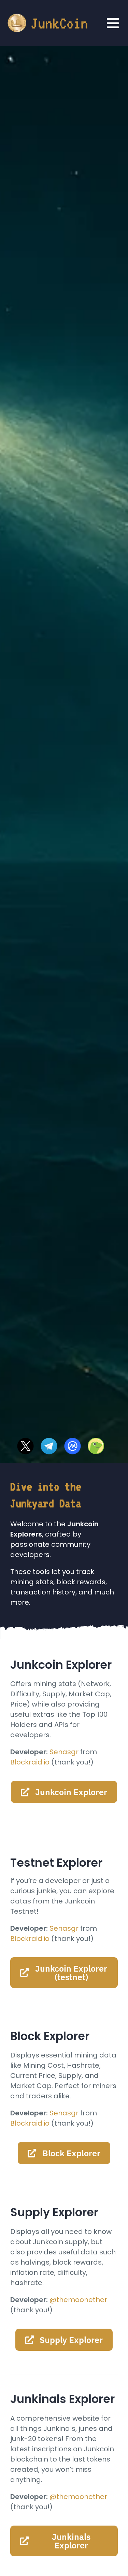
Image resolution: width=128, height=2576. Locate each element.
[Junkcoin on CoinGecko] (96, 1441)
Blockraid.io (30, 1762)
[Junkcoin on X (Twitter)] (25, 1441)
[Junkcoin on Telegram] (49, 1441)
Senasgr (64, 1752)
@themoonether (78, 2300)
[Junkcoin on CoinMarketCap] (73, 1441)
